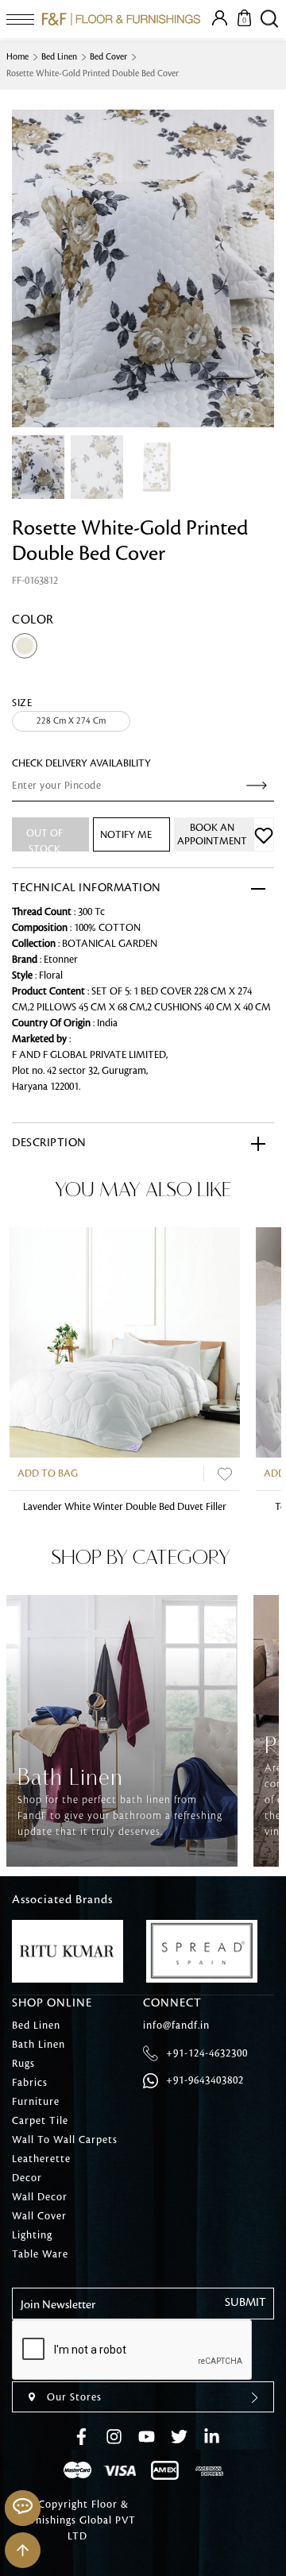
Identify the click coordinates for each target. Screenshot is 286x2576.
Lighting (32, 2235)
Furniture (36, 2102)
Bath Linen (39, 2045)
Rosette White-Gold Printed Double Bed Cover (93, 74)
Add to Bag (48, 1473)
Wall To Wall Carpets (65, 2140)
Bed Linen (59, 57)
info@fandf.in (176, 2026)
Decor (27, 2178)
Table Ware (40, 2254)
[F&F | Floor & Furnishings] (121, 19)
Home (17, 57)
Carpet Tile (40, 2121)
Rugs (23, 2064)
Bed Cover (108, 57)
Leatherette (41, 2159)
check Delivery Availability (81, 763)
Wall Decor (40, 2197)
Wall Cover (39, 2216)
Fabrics (30, 2083)
